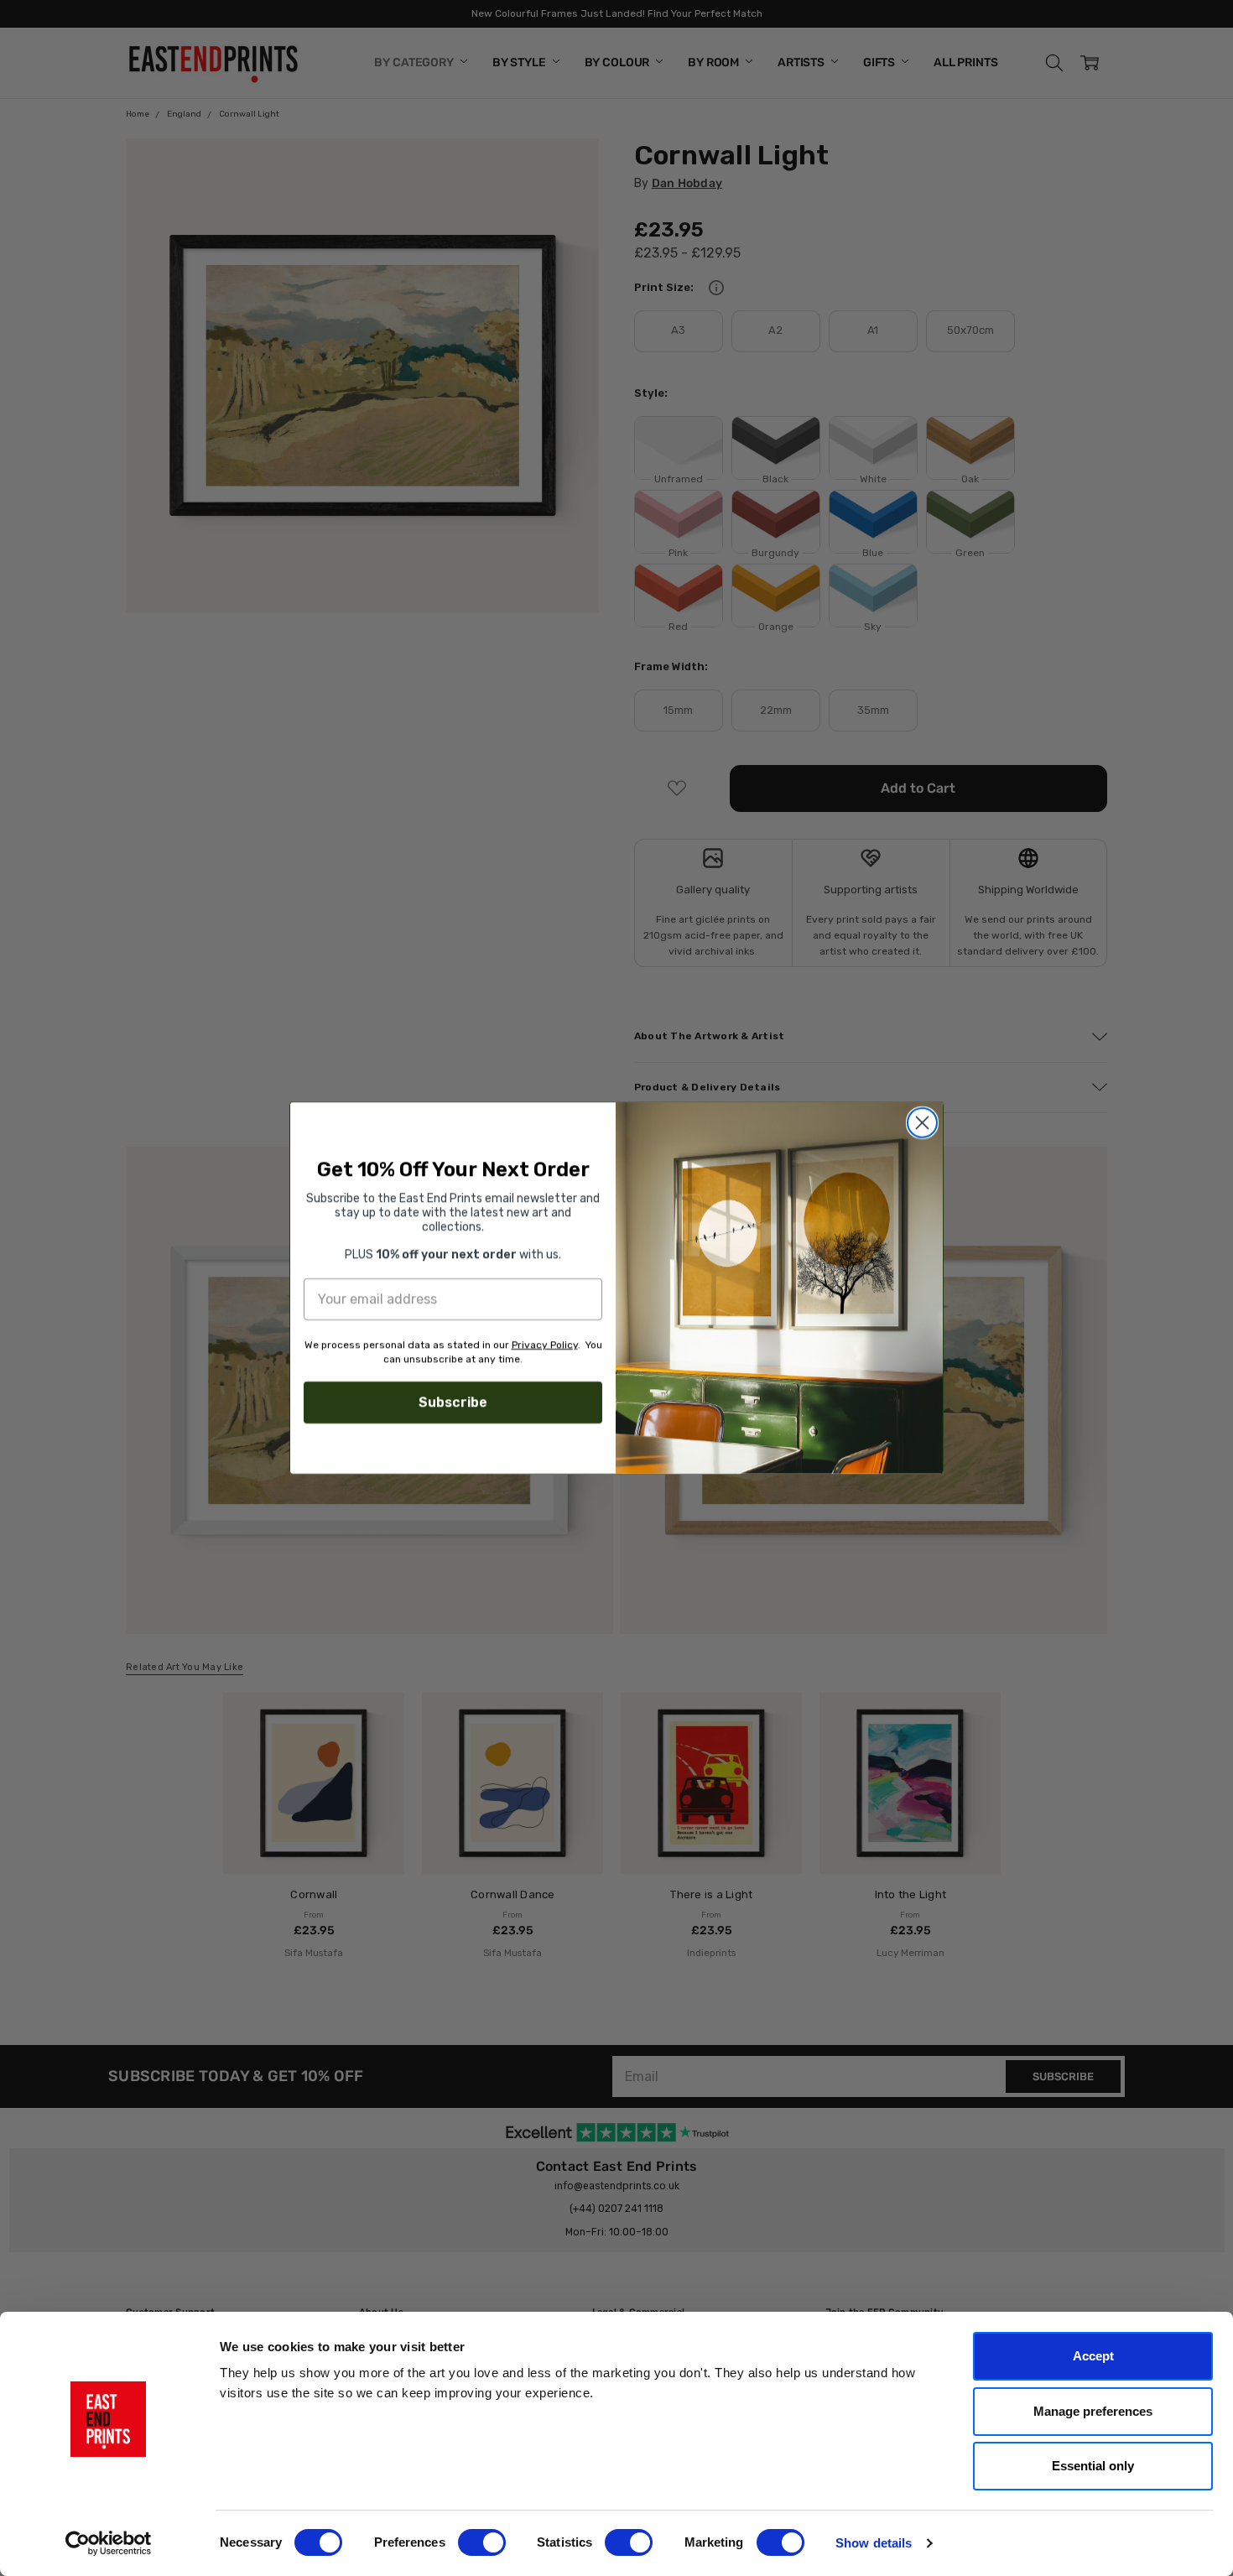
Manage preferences (1093, 2411)
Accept (1093, 2356)
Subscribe (453, 1402)
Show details (874, 2543)
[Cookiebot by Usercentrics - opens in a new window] (109, 2543)
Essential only (1093, 2466)
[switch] (482, 2542)
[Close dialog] (922, 1123)
